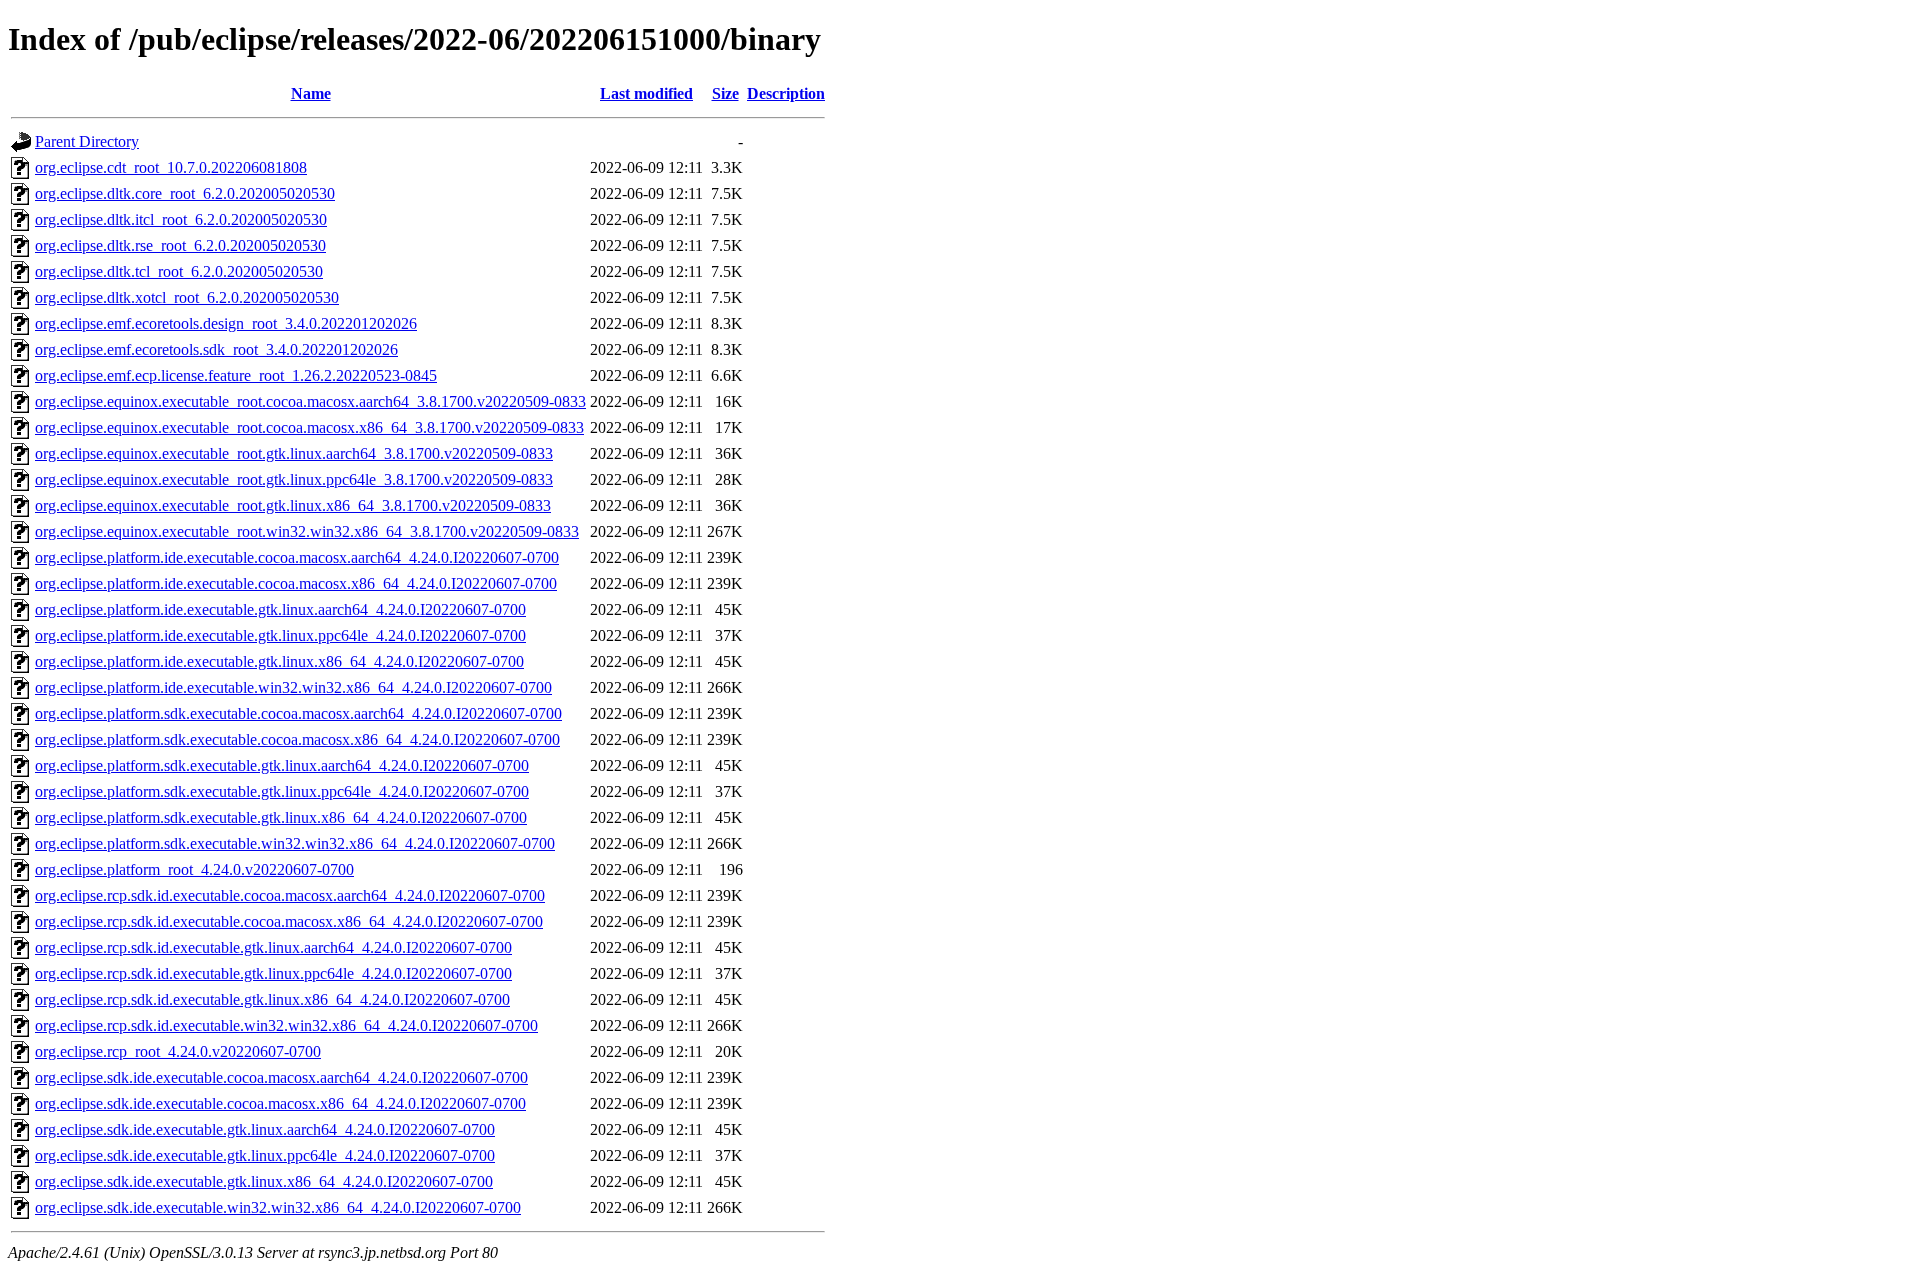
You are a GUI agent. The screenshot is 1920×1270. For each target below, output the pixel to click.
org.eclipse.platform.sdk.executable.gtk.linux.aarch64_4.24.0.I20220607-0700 (282, 765)
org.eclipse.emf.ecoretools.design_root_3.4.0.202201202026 (226, 323)
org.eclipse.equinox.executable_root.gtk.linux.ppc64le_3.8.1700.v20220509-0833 (294, 479)
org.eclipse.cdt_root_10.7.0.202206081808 (171, 167)
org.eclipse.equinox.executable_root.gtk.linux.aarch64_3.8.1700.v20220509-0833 (294, 453)
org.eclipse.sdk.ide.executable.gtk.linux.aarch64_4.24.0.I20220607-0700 (265, 1129)
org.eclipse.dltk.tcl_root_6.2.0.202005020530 (179, 271)
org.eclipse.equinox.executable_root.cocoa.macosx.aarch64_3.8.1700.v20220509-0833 (310, 401)
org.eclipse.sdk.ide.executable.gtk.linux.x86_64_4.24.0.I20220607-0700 (264, 1181)
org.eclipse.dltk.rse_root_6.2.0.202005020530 (180, 245)
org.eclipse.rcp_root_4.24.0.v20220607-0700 (178, 1051)
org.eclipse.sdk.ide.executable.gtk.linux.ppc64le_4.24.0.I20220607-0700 (265, 1155)
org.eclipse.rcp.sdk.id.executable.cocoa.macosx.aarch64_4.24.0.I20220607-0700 (290, 895)
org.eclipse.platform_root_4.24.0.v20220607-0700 (194, 869)
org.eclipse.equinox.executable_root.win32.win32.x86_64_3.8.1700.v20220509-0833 (307, 531)
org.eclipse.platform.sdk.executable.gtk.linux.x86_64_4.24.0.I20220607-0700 (281, 817)
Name (311, 93)
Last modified (646, 93)
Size (725, 93)
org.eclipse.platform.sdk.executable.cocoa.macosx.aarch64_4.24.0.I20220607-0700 (298, 713)
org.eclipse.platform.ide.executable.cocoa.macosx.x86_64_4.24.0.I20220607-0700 (296, 583)
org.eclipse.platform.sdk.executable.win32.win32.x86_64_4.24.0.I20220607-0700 (295, 843)
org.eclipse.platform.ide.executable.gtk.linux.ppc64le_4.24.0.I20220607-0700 (280, 635)
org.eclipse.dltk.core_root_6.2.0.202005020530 (185, 193)
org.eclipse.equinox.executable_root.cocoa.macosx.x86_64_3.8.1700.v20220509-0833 (309, 427)
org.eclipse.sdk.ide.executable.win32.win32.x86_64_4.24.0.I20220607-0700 (278, 1207)
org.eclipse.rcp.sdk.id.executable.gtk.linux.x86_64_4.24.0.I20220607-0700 (272, 999)
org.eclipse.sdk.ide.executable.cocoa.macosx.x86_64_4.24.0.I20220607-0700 (280, 1103)
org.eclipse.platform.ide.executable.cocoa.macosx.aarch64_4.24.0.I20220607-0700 (297, 557)
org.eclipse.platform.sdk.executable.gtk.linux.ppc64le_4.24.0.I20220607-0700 (282, 791)
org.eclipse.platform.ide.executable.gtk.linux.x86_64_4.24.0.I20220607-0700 (279, 661)
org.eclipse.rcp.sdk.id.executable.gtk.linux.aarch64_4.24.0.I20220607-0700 (273, 947)
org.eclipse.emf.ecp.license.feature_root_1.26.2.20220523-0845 (236, 375)
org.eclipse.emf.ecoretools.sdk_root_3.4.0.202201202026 (216, 349)
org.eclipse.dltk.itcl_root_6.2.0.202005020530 (181, 219)
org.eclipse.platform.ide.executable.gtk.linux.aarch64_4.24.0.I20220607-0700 (280, 609)
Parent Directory (87, 141)
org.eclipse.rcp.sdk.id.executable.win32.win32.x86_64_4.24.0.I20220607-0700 (286, 1025)
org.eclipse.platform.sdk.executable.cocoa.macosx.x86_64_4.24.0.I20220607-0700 (297, 739)
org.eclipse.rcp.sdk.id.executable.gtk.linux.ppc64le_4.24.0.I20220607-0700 (273, 973)
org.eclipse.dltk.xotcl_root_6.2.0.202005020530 (187, 297)
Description (786, 93)
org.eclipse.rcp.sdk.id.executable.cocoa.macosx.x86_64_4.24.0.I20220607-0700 (289, 921)
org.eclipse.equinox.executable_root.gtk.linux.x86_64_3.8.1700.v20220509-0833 (293, 505)
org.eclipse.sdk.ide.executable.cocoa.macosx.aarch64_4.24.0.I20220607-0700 (281, 1077)
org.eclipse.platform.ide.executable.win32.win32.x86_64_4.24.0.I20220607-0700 (293, 687)
